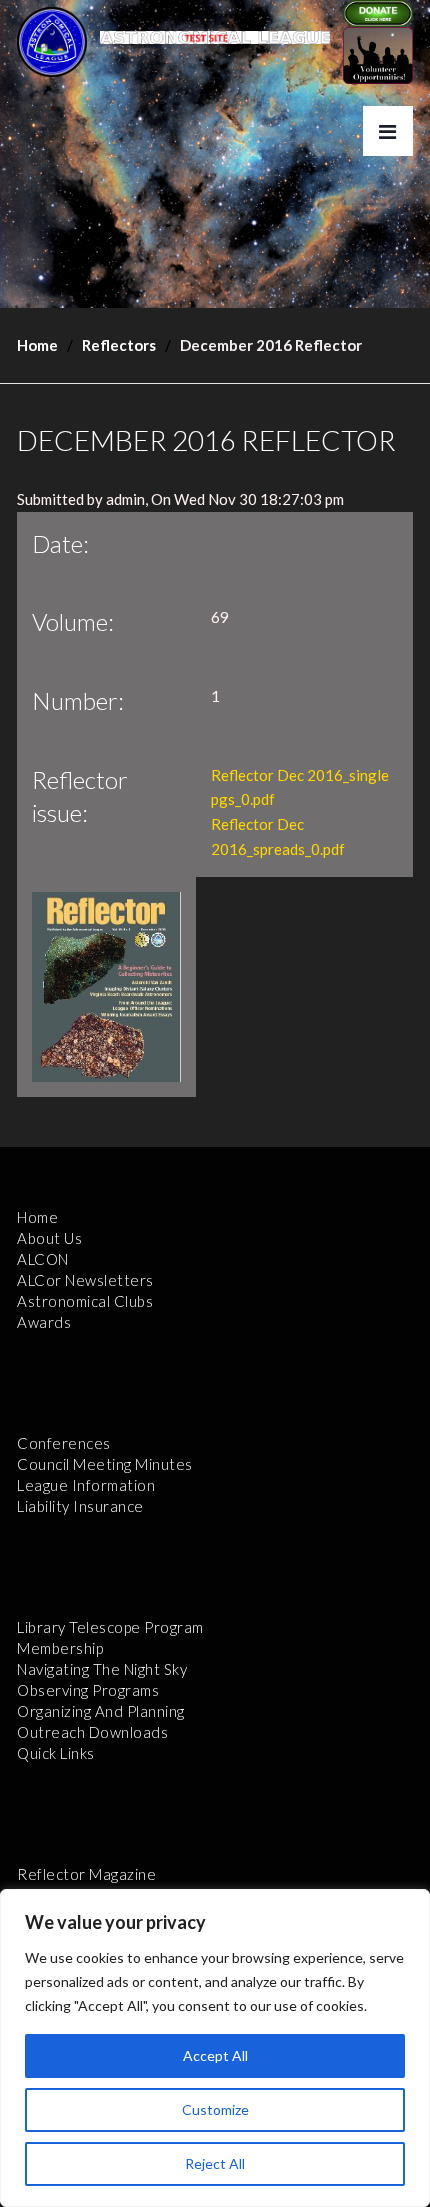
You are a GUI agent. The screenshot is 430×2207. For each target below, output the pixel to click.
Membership (60, 1648)
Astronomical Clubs (85, 1301)
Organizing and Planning (101, 1711)
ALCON (43, 1259)
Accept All (215, 2055)
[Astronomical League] (52, 41)
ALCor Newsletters (85, 1280)
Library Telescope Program (110, 1627)
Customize (215, 2109)
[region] (215, 2048)
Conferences (64, 1443)
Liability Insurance (80, 1506)
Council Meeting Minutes (105, 1464)
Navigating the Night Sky (102, 1669)
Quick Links (56, 1753)
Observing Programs (88, 1690)
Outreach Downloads (92, 1732)
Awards (44, 1322)
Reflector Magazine (86, 1874)
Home (37, 345)
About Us (49, 1238)
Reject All (215, 2163)
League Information (86, 1485)
